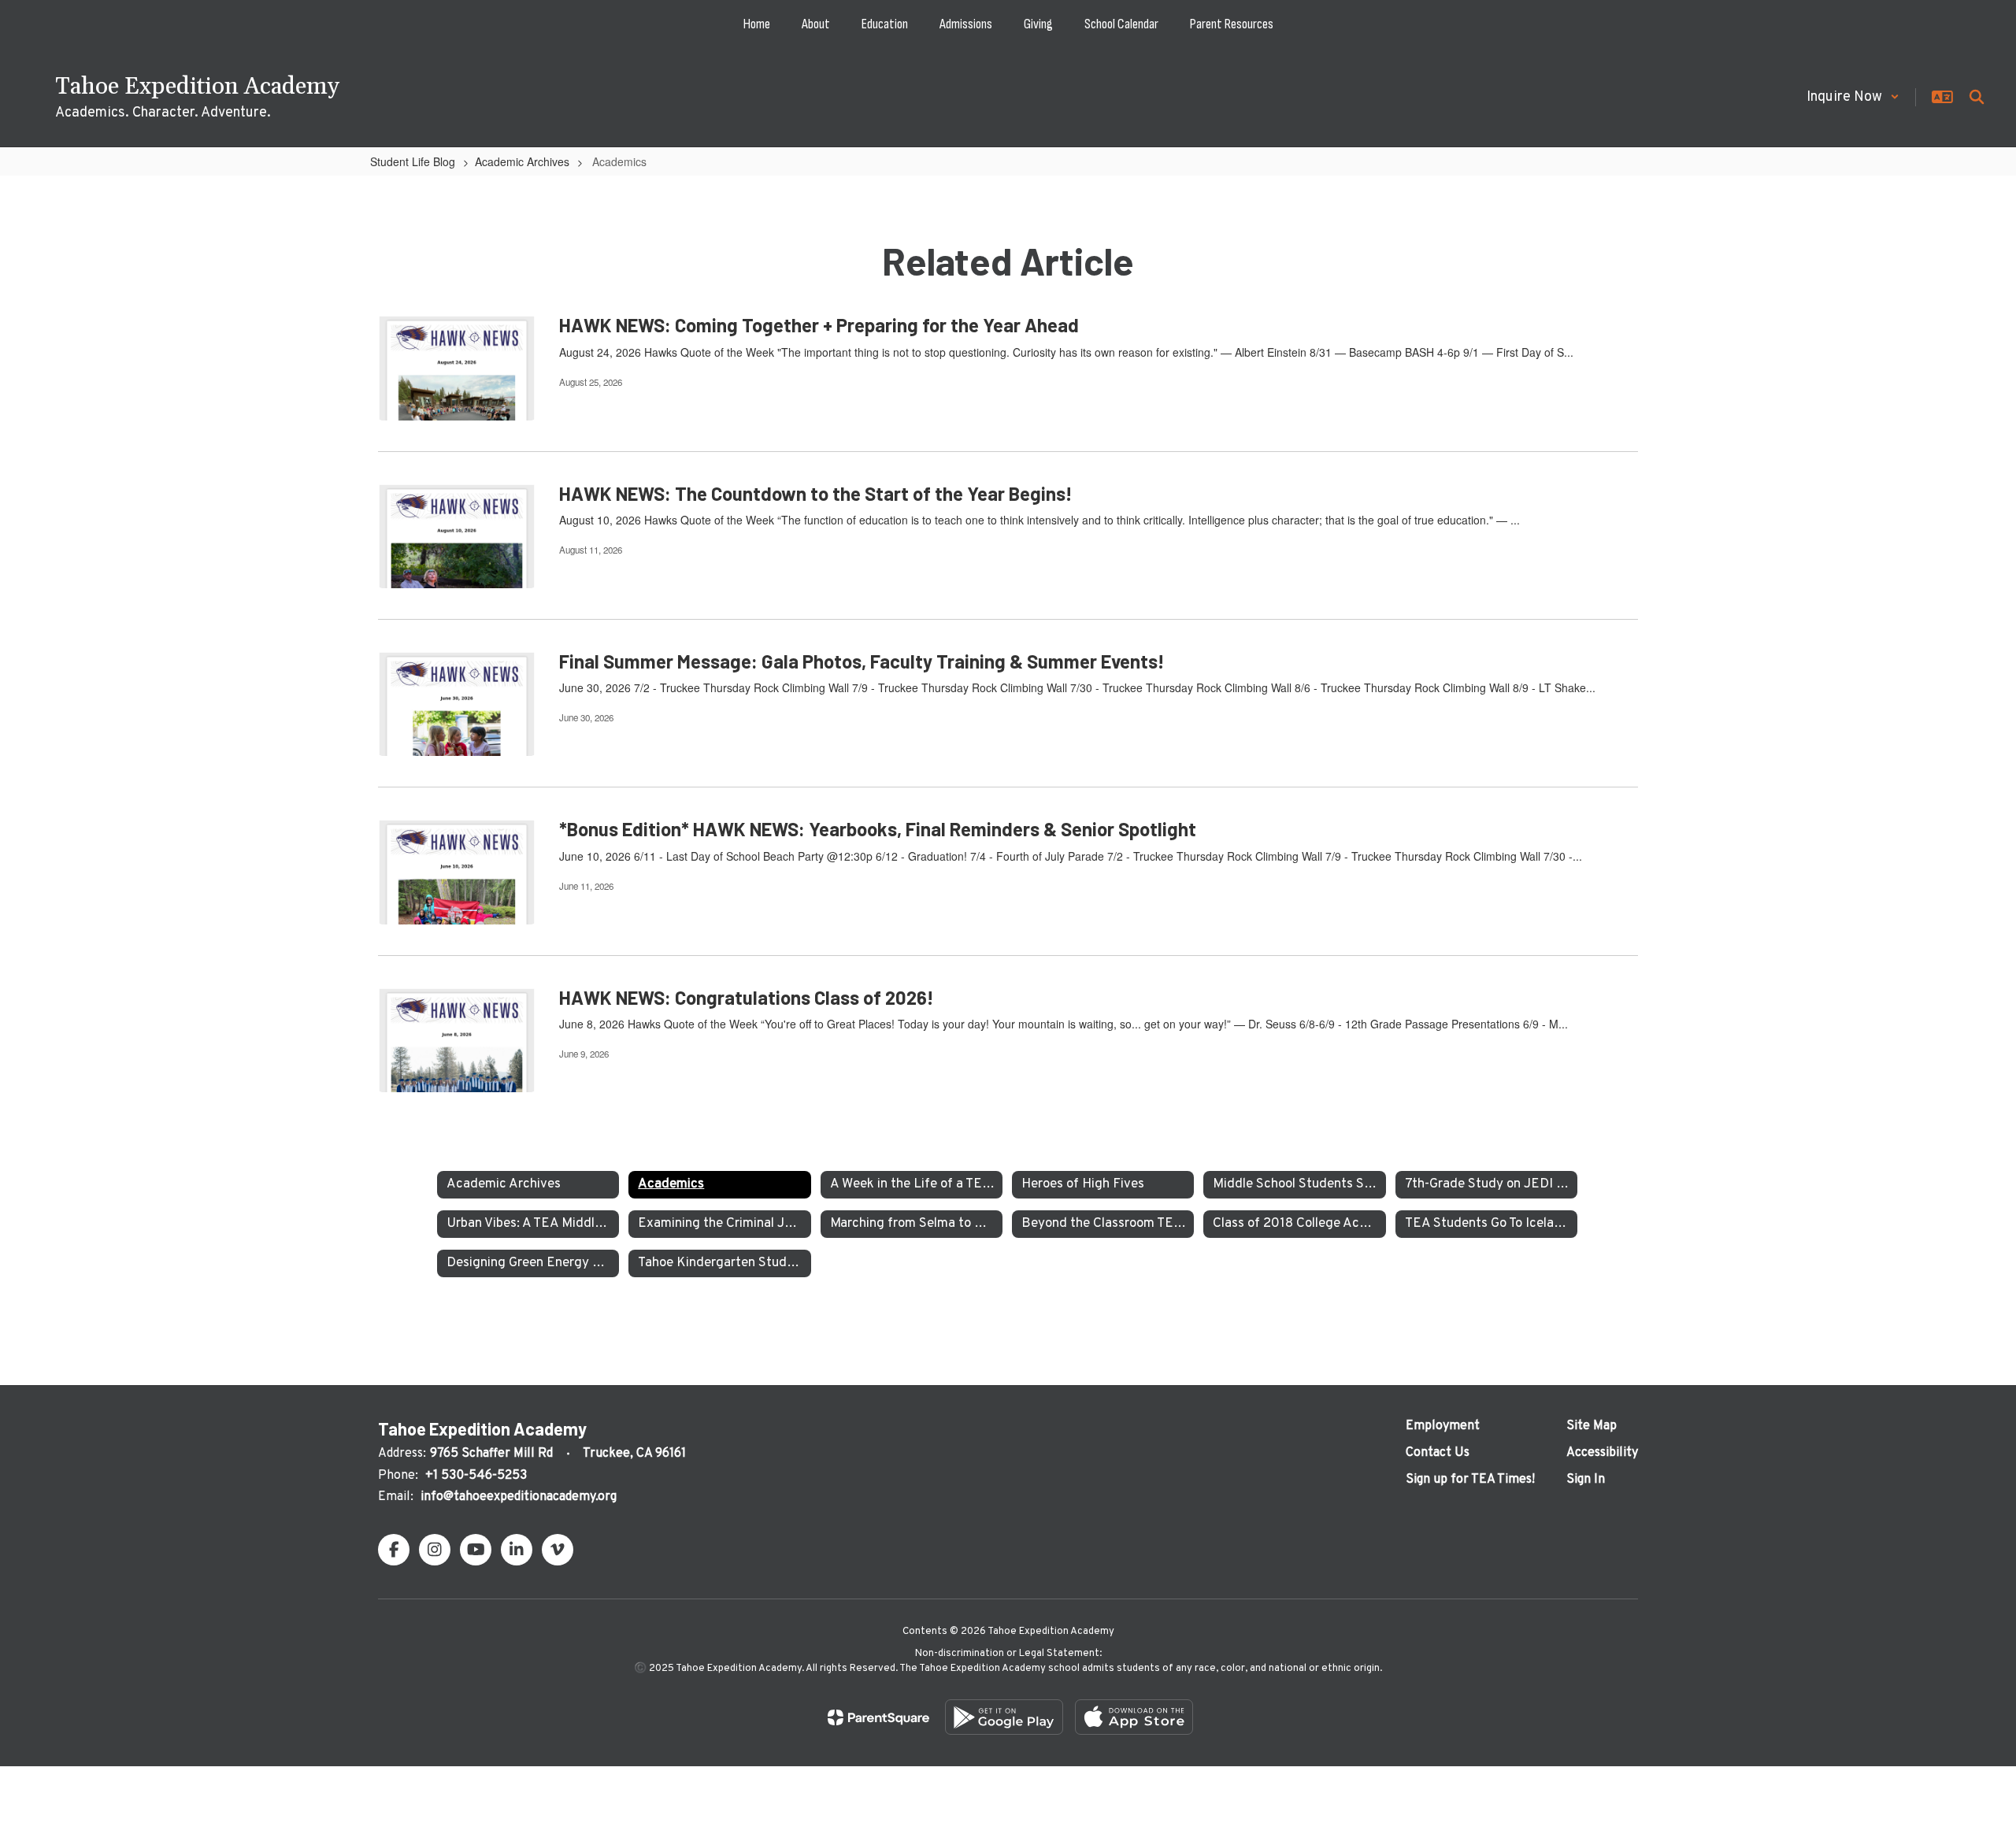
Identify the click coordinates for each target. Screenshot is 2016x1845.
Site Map (1592, 1426)
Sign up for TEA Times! (1470, 1480)
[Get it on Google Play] (1004, 1717)
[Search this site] (1977, 97)
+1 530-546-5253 (476, 1476)
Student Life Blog (413, 161)
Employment (1443, 1426)
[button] (1853, 97)
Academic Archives (522, 161)
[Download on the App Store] (1134, 1717)
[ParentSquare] (878, 1717)
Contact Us (1438, 1453)
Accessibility (1602, 1453)
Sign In (1586, 1480)
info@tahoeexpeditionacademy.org (519, 1497)
